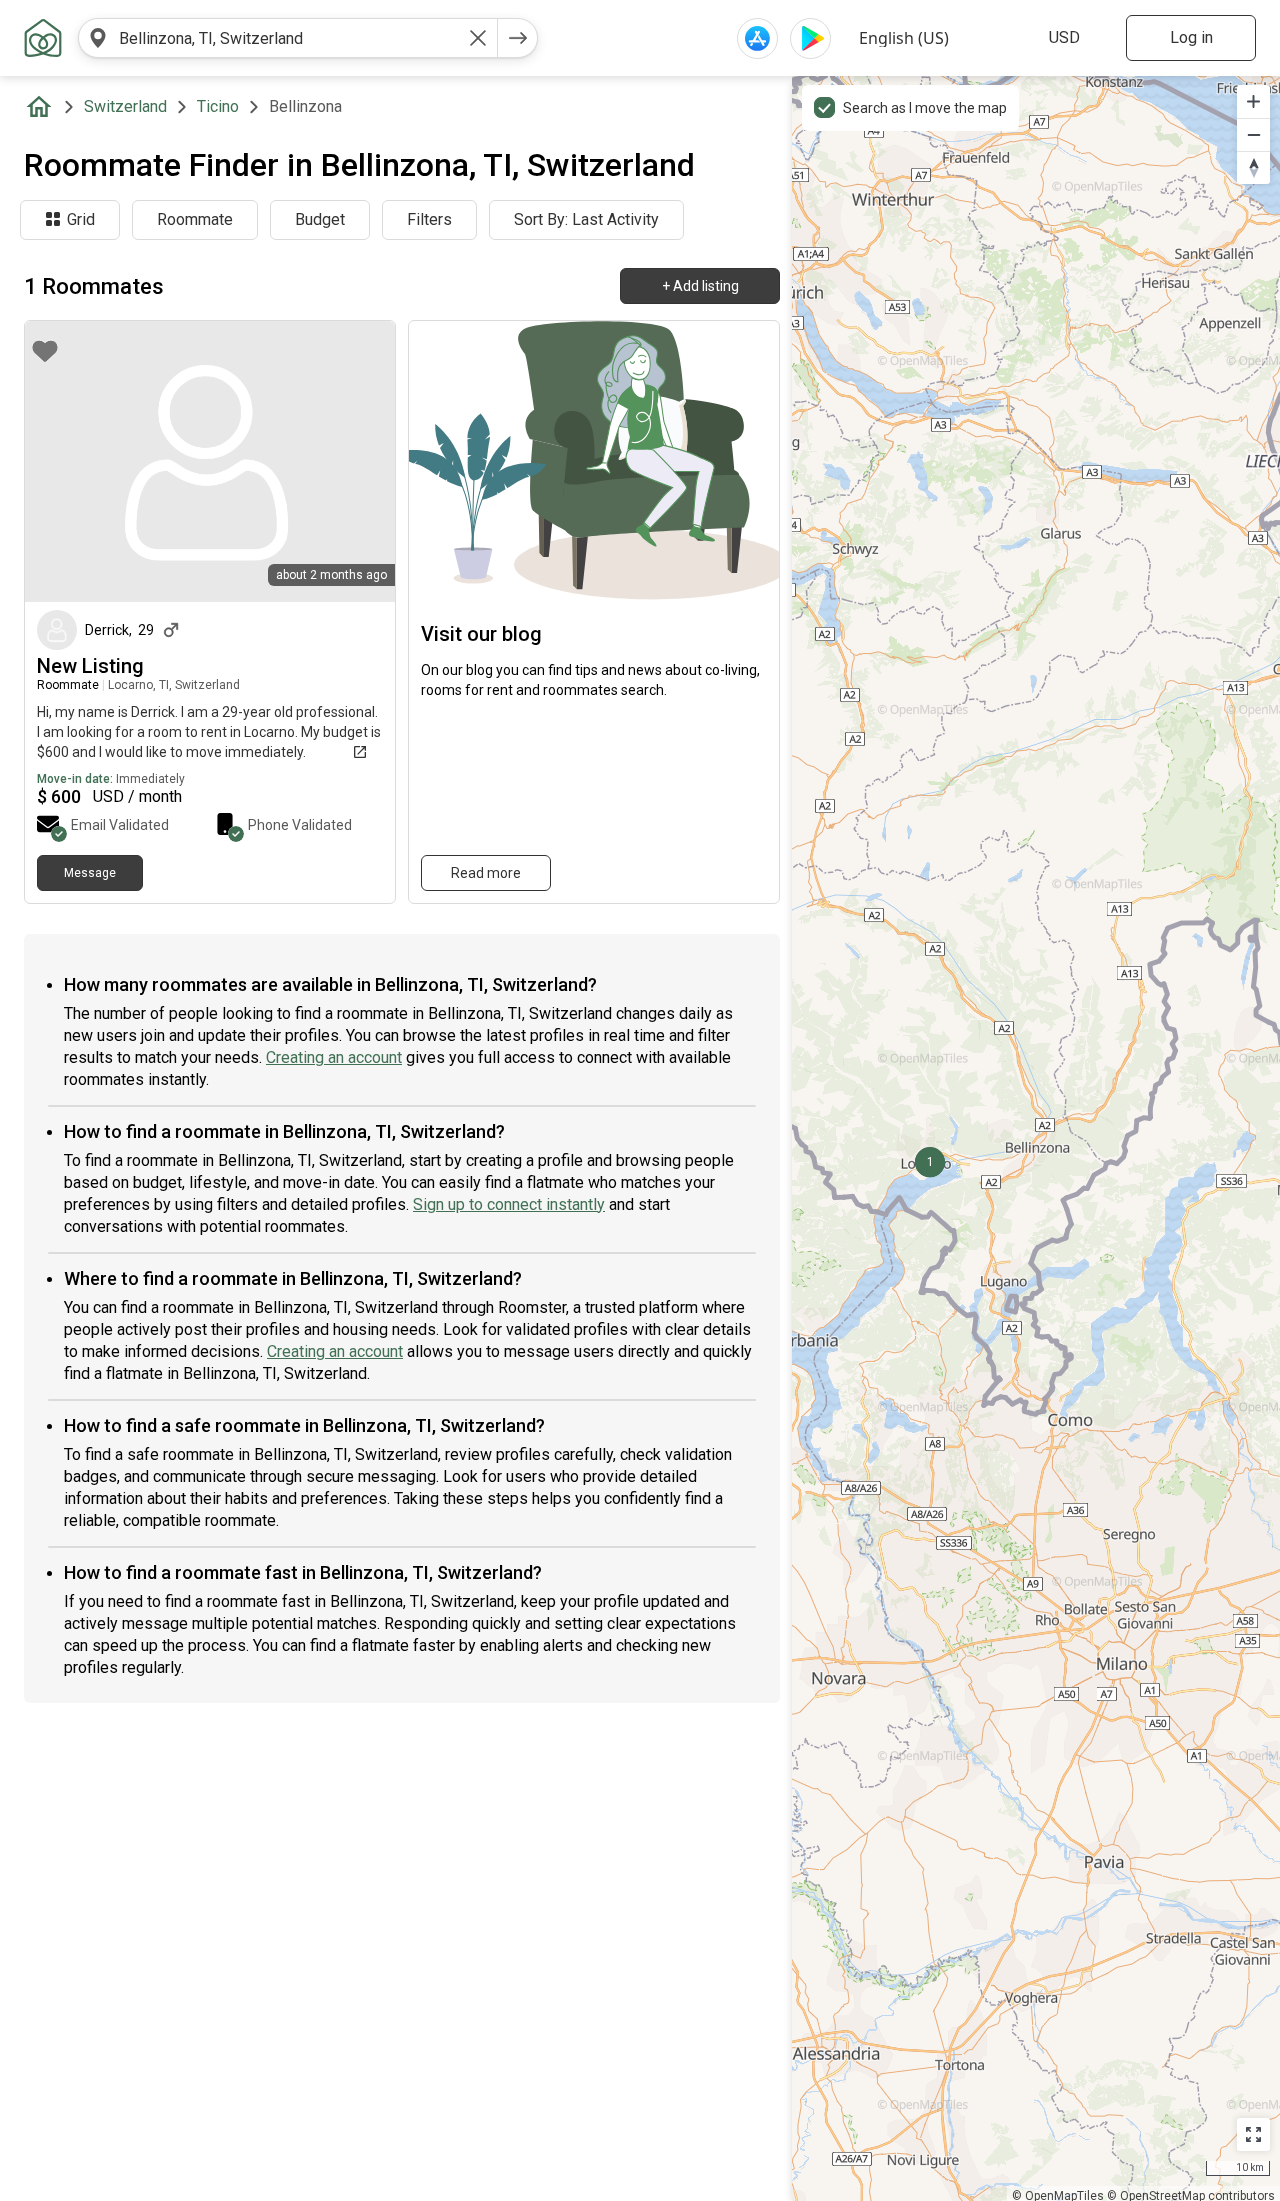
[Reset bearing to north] (1253, 167)
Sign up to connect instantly (509, 1204)
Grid (81, 219)
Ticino (218, 106)
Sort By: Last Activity (586, 219)
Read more (486, 873)
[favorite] (45, 351)
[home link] (43, 38)
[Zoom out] (1253, 134)
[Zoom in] (1253, 101)
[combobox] (288, 38)
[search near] (98, 38)
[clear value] (478, 38)
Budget (320, 219)
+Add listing (700, 286)
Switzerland (125, 106)
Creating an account (334, 1057)
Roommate (195, 219)
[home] (43, 107)
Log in (1191, 37)
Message (90, 873)
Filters (429, 219)
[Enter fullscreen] (1253, 2134)
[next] (518, 38)
